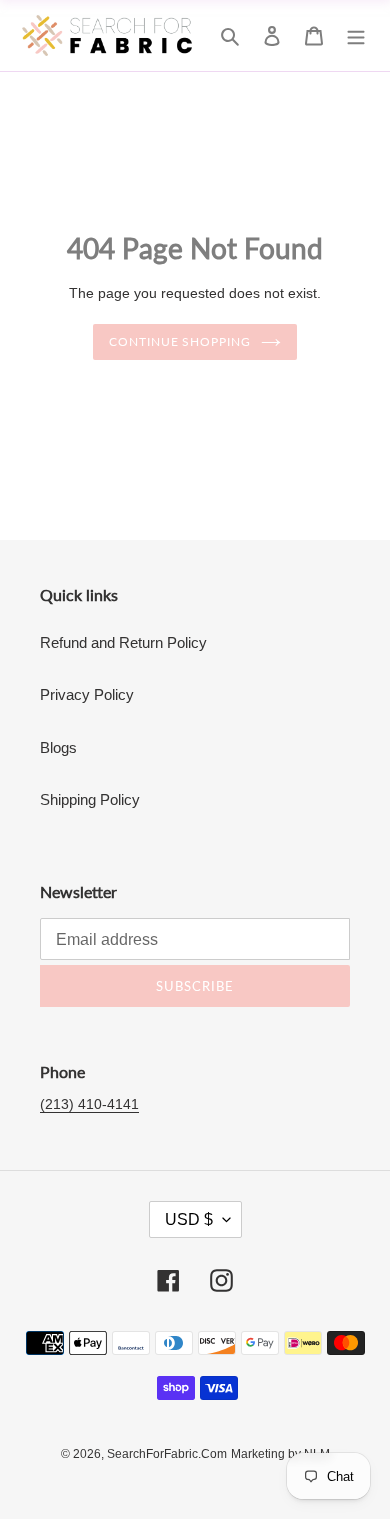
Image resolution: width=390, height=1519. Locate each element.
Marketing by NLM (280, 1454)
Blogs (58, 747)
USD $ (189, 1219)
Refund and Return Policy (123, 642)
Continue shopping (180, 341)
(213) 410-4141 (89, 1104)
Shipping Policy (90, 799)
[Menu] (356, 35)
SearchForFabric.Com (167, 1454)
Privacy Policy (87, 694)
